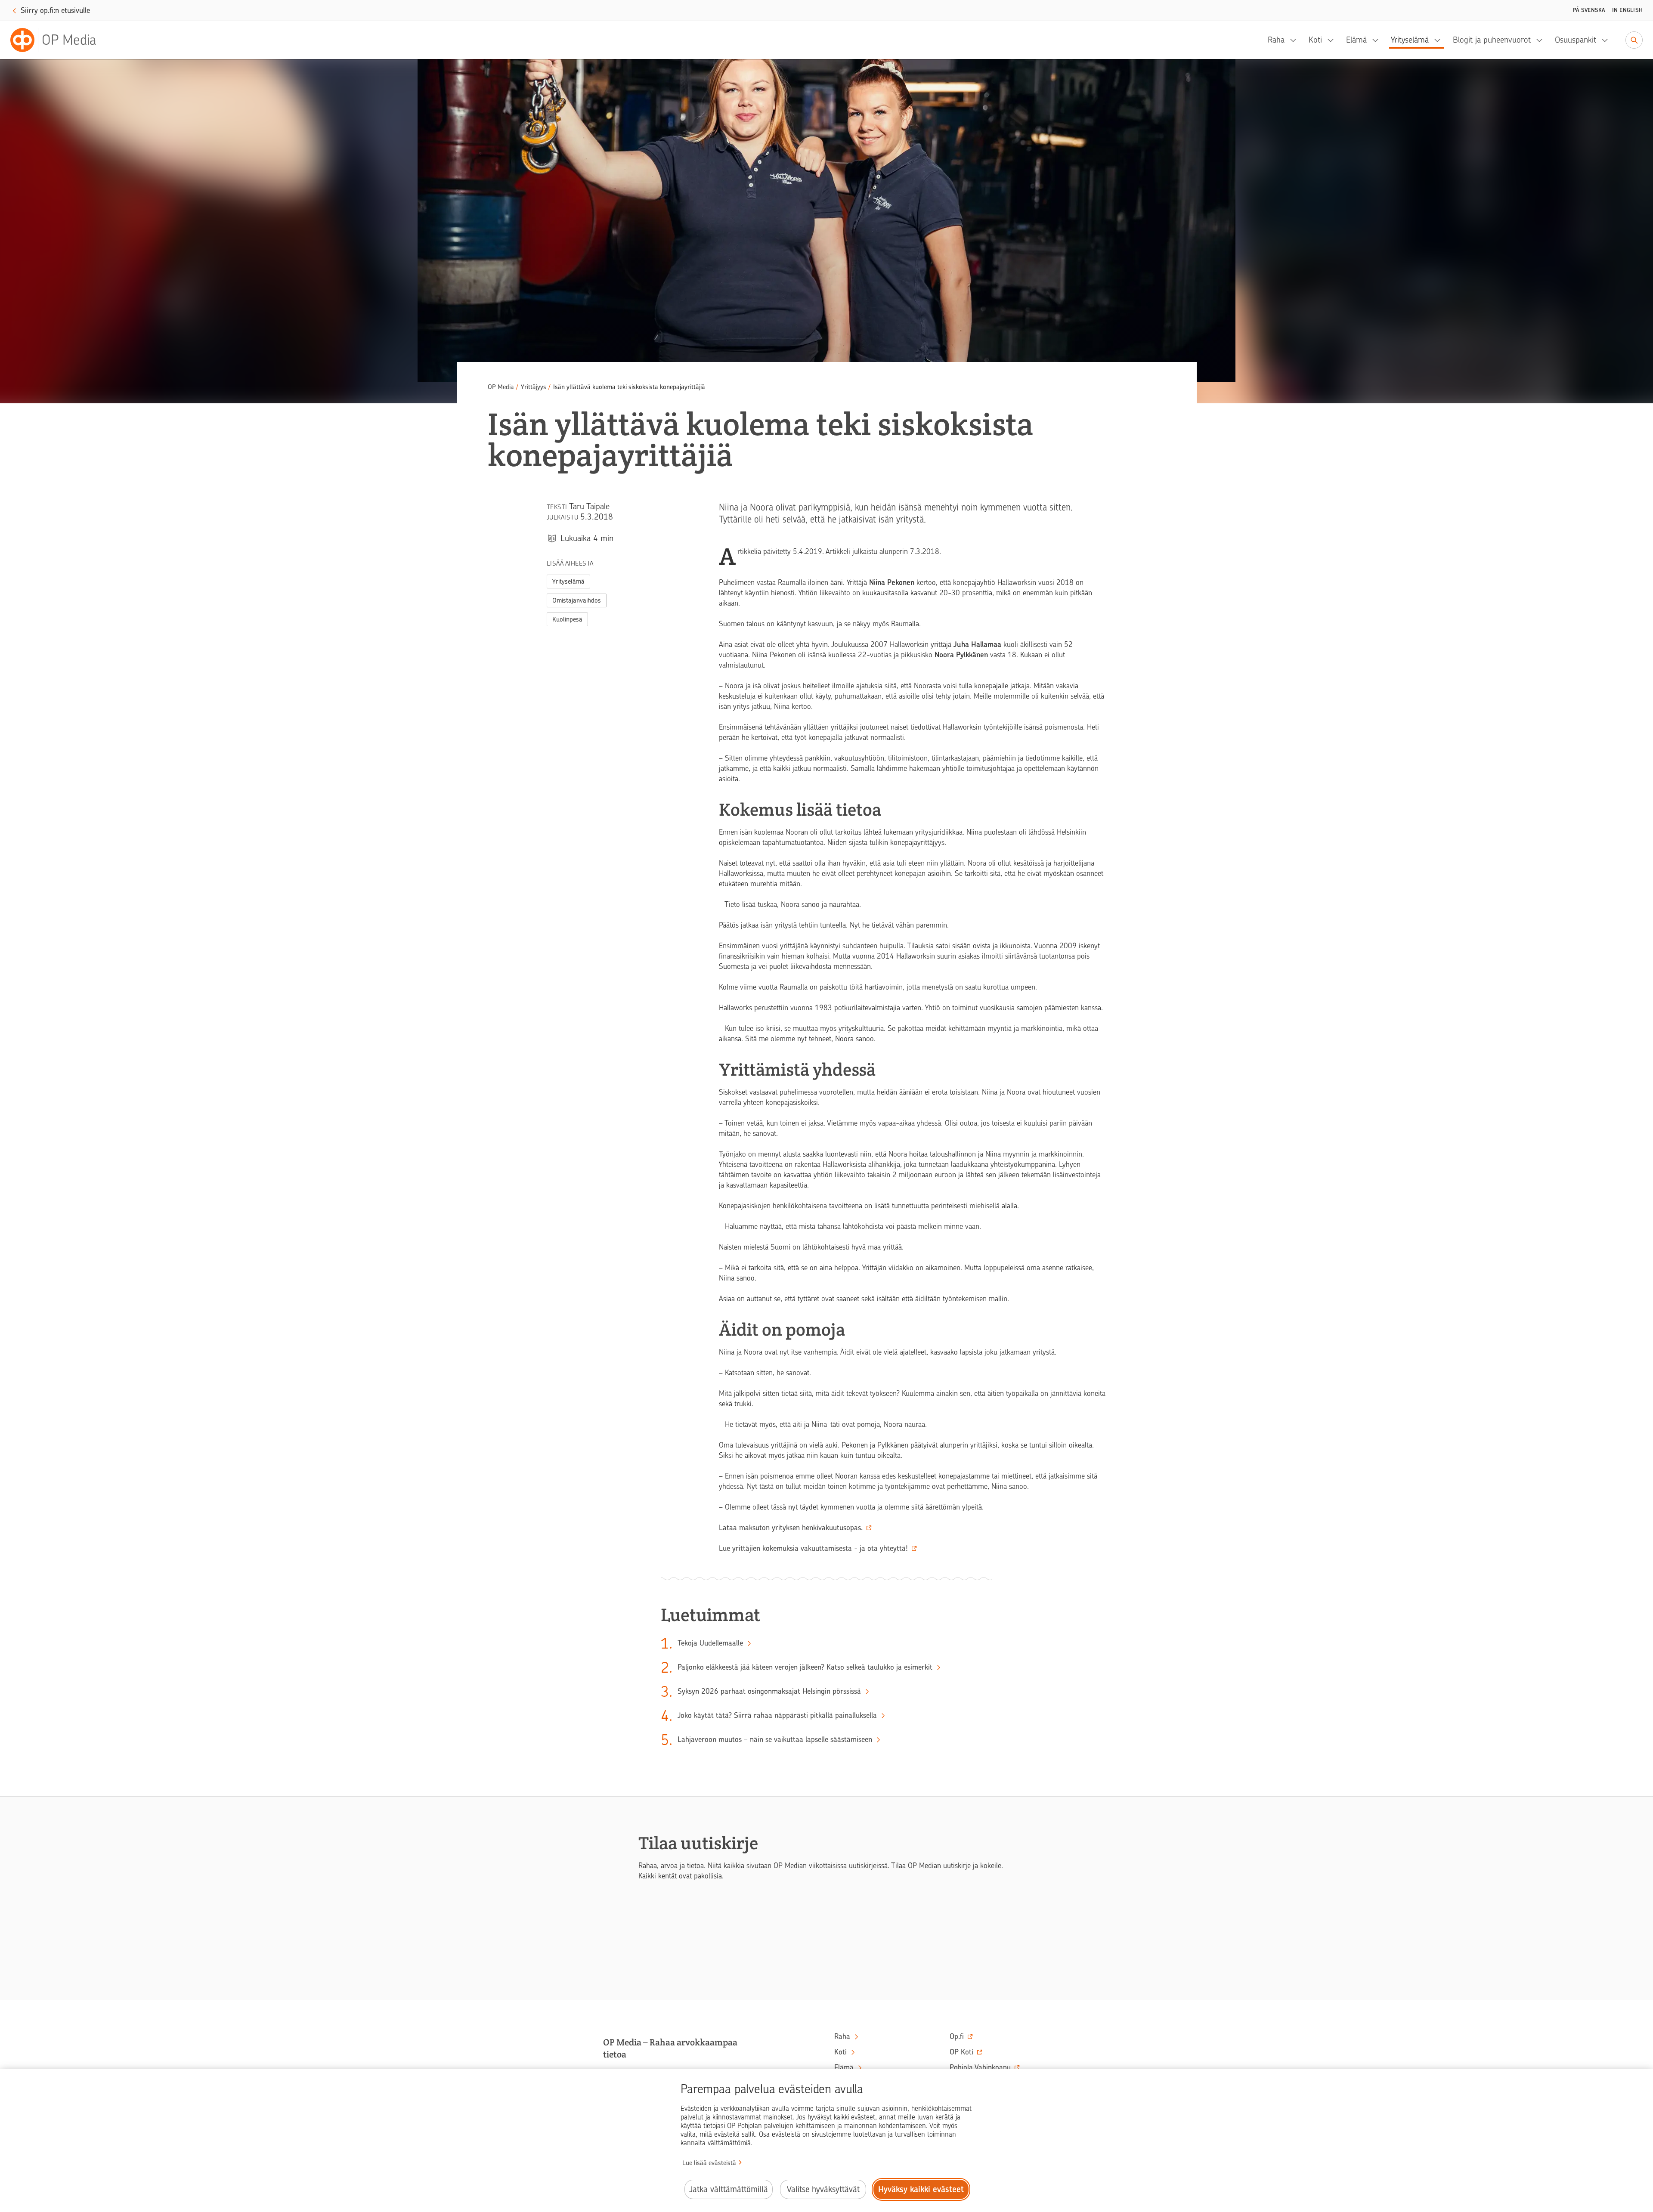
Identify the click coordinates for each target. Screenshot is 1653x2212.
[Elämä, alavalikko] (1378, 40)
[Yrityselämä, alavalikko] (1440, 40)
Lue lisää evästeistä (709, 2163)
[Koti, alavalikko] (1333, 40)
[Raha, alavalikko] (1296, 40)
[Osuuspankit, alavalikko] (1607, 40)
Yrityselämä (1410, 40)
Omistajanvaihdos (577, 600)
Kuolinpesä (567, 619)
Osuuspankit (1576, 40)
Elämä (1356, 40)
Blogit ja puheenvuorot (1492, 40)
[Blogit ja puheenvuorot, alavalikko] (1542, 40)
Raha (1276, 40)
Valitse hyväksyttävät (823, 2189)
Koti (1315, 40)
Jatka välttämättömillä (729, 2189)
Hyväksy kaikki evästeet (921, 2189)
